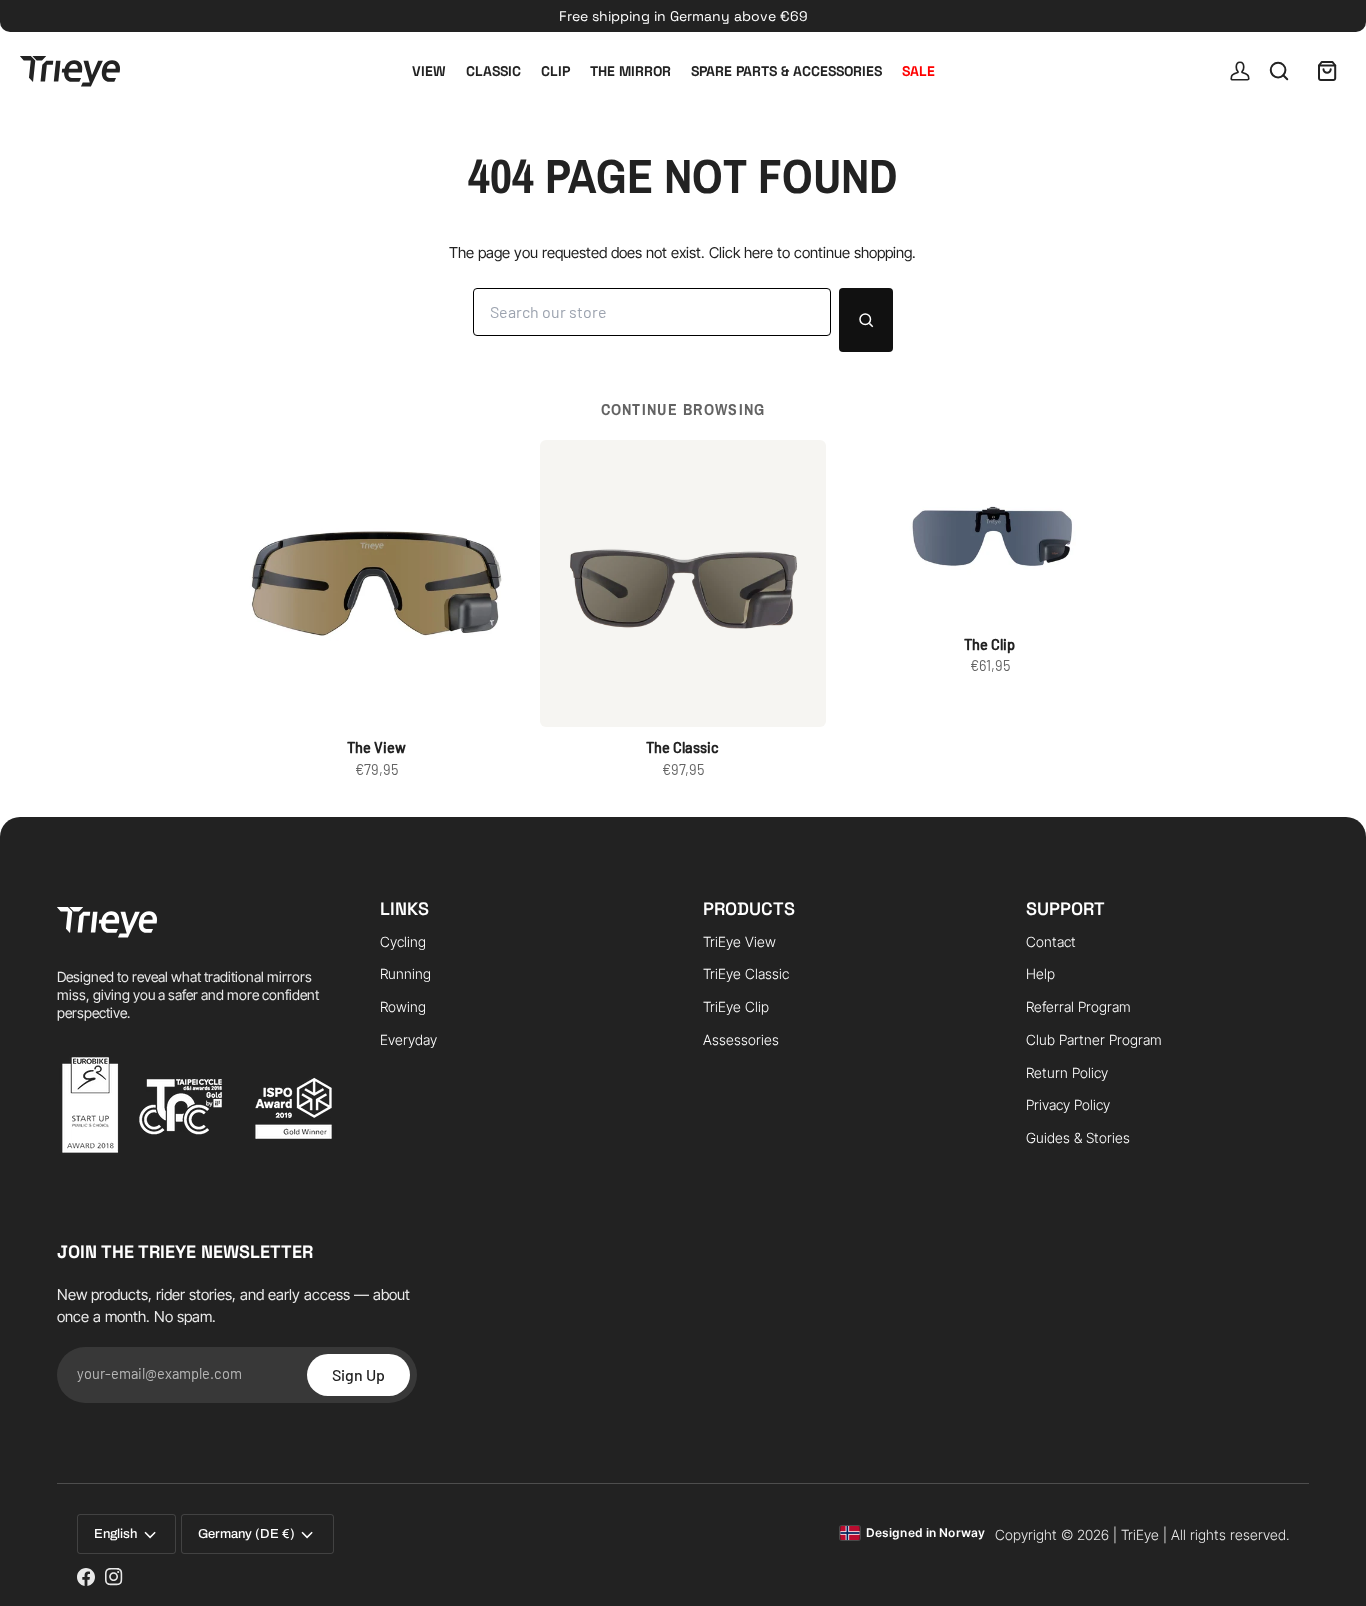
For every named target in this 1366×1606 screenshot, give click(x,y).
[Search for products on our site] (866, 320)
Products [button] (749, 908)
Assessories (741, 1039)
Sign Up (358, 1374)
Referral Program (1078, 1006)
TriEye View (739, 941)
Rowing (403, 1006)
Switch (756, 1570)
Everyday (408, 1039)
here (758, 252)
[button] (198, 902)
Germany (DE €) (246, 1534)
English (115, 1534)
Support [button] (1065, 908)
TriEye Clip (736, 1006)
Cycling (403, 941)
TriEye (1140, 1534)
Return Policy (1067, 1072)
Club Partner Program (1094, 1039)
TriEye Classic (746, 973)
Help (1040, 973)
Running (405, 973)
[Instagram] (114, 1577)
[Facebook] (86, 1577)
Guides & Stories (1078, 1137)
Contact (1051, 941)
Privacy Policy (1068, 1104)
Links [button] (404, 908)
